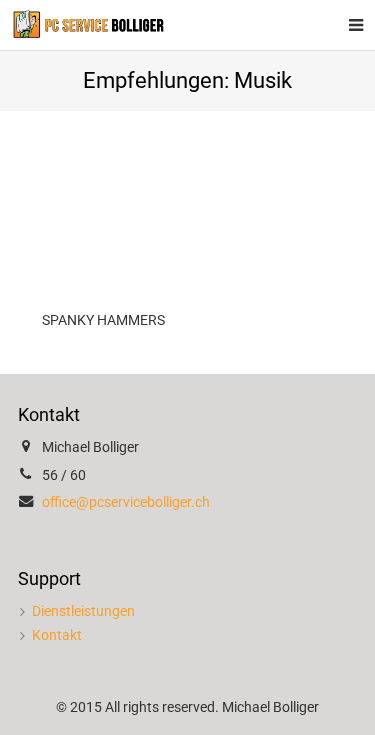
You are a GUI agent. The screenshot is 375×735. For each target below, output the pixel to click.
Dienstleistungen (83, 611)
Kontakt (57, 635)
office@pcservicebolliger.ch (126, 502)
